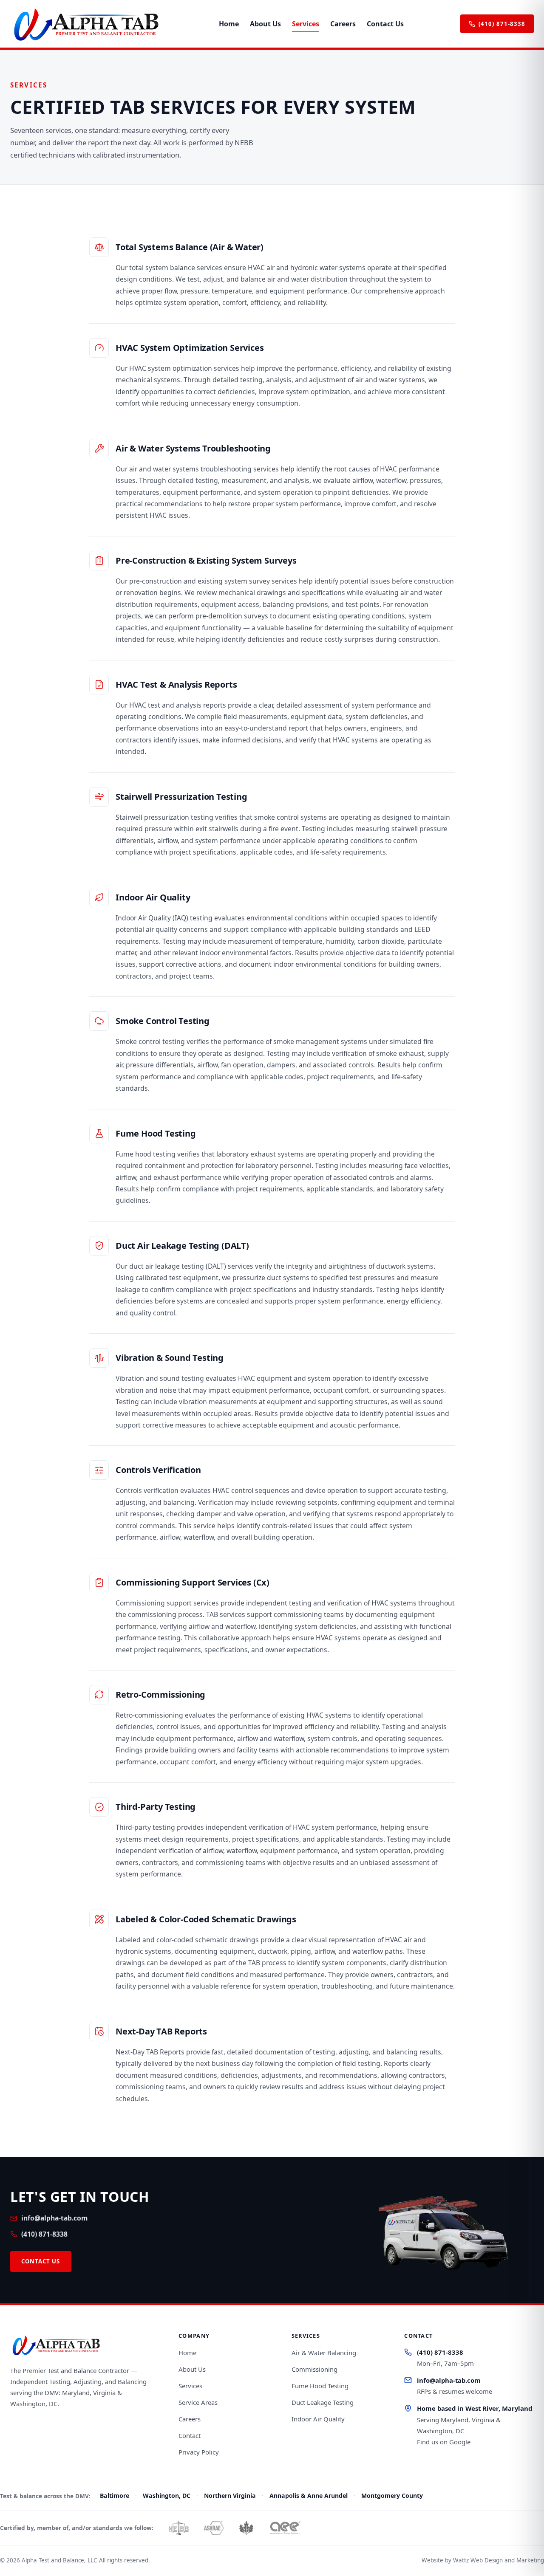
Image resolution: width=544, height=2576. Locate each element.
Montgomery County (392, 2496)
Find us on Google (444, 2442)
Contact (190, 2435)
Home (229, 24)
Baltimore (115, 2496)
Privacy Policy (199, 2452)
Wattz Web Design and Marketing (499, 2560)
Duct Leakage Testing (323, 2402)
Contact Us (385, 24)
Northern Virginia (230, 2496)
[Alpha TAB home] (86, 24)
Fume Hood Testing (320, 2386)
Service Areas (198, 2402)
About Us (265, 24)
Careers (343, 24)
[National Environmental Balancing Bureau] (179, 2528)
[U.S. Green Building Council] (246, 2528)
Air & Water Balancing (324, 2353)
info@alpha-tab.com (54, 2218)
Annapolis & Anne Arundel (309, 2496)
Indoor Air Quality (318, 2419)
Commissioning (314, 2369)
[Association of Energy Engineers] (285, 2528)
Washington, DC (167, 2496)
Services (306, 24)
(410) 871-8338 (502, 24)
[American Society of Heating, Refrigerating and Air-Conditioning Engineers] (214, 2528)
